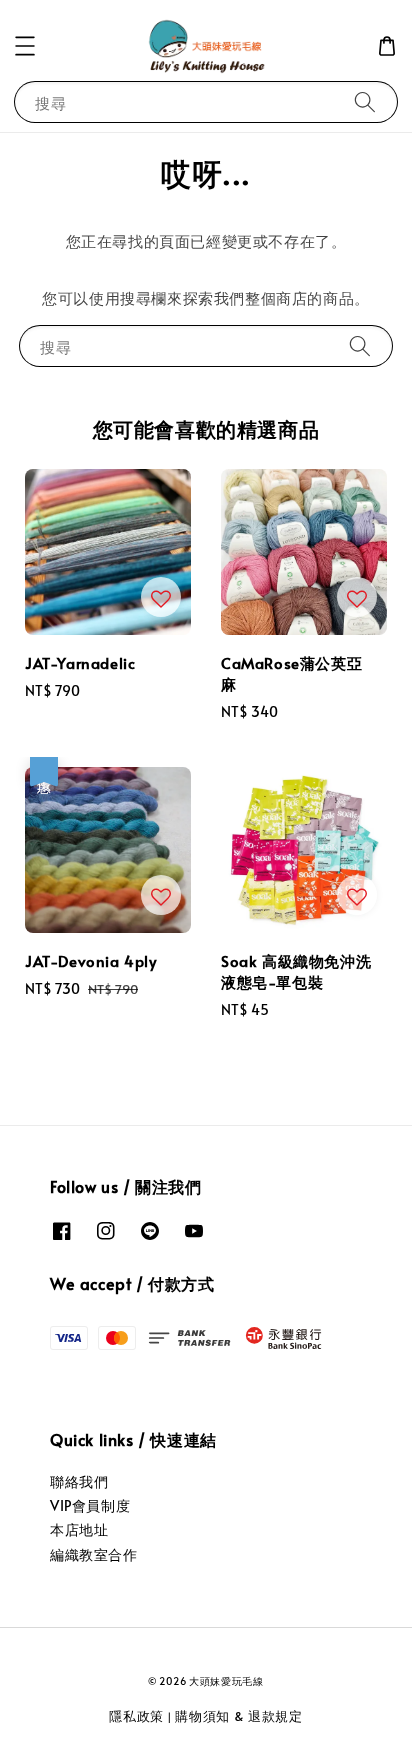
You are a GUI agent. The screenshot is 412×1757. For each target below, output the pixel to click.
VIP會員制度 (90, 1505)
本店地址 (79, 1529)
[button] (25, 46)
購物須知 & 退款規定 (239, 1716)
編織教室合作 (94, 1554)
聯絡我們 (79, 1481)
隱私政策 (136, 1716)
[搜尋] (365, 101)
